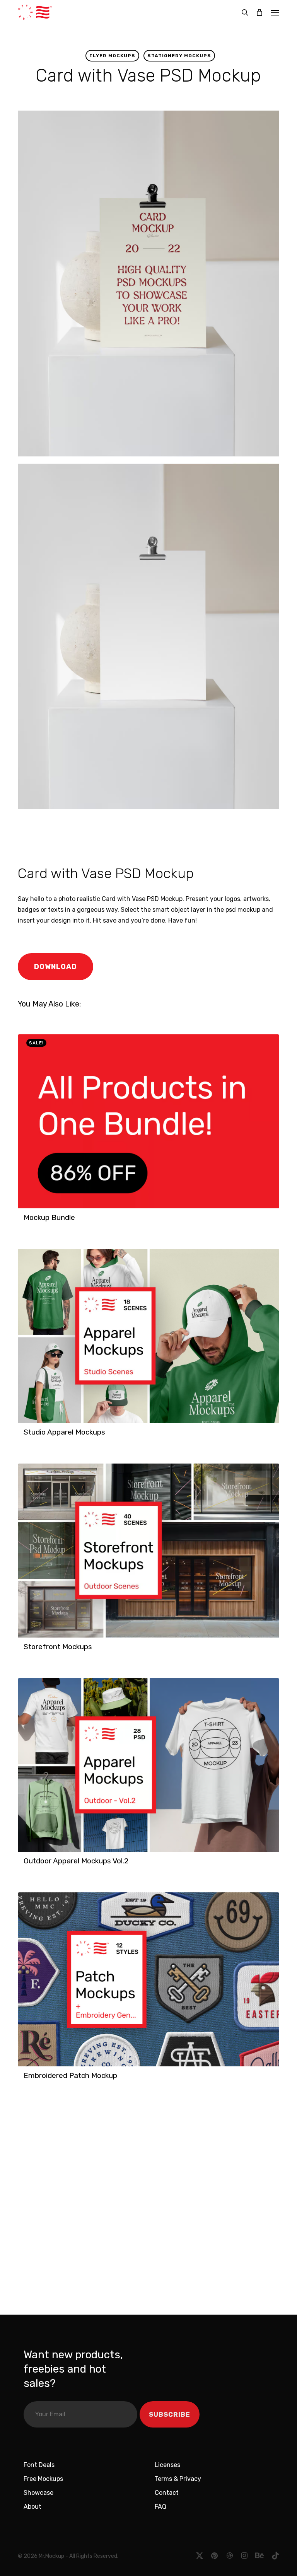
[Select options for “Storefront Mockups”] (26, 1651)
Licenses (167, 2465)
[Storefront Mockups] (148, 1551)
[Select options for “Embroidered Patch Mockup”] (26, 2080)
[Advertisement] (126, 835)
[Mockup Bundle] (148, 1121)
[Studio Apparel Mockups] (148, 1336)
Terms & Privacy (178, 2479)
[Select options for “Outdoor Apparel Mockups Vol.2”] (26, 1865)
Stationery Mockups (179, 56)
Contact (167, 2493)
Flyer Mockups (112, 56)
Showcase (38, 2493)
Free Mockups (43, 2479)
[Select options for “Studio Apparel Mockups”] (26, 1436)
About (32, 2507)
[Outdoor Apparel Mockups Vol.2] (148, 1765)
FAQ (160, 2507)
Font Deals (39, 2465)
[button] (275, 12)
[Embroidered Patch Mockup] (148, 1979)
